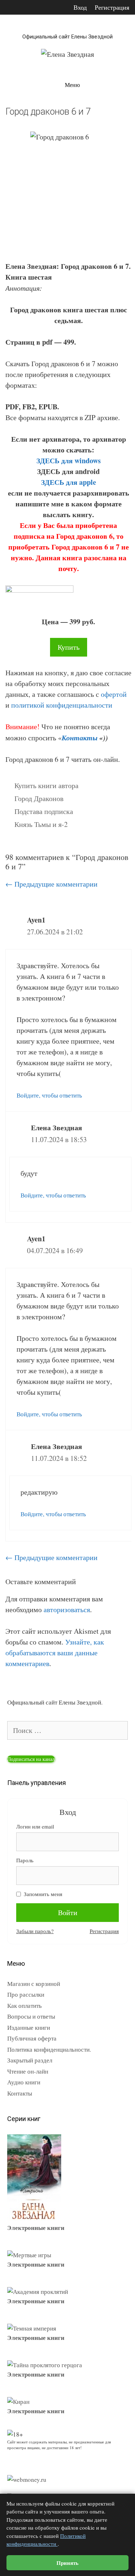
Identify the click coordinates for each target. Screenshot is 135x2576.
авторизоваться (67, 1609)
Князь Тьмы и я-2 (41, 824)
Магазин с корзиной (34, 1984)
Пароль (25, 1860)
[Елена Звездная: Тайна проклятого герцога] (45, 2365)
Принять (67, 2563)
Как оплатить (24, 2005)
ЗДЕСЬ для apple (69, 482)
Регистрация (112, 7)
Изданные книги (29, 2027)
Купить (69, 647)
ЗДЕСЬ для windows (69, 461)
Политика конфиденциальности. (49, 2049)
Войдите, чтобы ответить (49, 1095)
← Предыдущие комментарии (51, 884)
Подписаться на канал (31, 1759)
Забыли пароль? (35, 1931)
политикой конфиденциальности (62, 705)
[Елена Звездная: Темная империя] (32, 2328)
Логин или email (35, 1826)
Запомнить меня (43, 1894)
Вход (80, 7)
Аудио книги (24, 2082)
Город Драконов (39, 798)
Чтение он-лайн (28, 2071)
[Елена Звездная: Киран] (18, 2402)
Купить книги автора (46, 785)
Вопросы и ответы (31, 2016)
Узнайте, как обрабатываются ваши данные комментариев (55, 1653)
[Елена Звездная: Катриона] (34, 2218)
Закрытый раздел (30, 2060)
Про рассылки (26, 1994)
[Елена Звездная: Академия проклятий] (38, 2292)
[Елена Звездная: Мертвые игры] (29, 2255)
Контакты (80, 737)
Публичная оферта (32, 2038)
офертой (114, 694)
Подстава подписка (44, 811)
